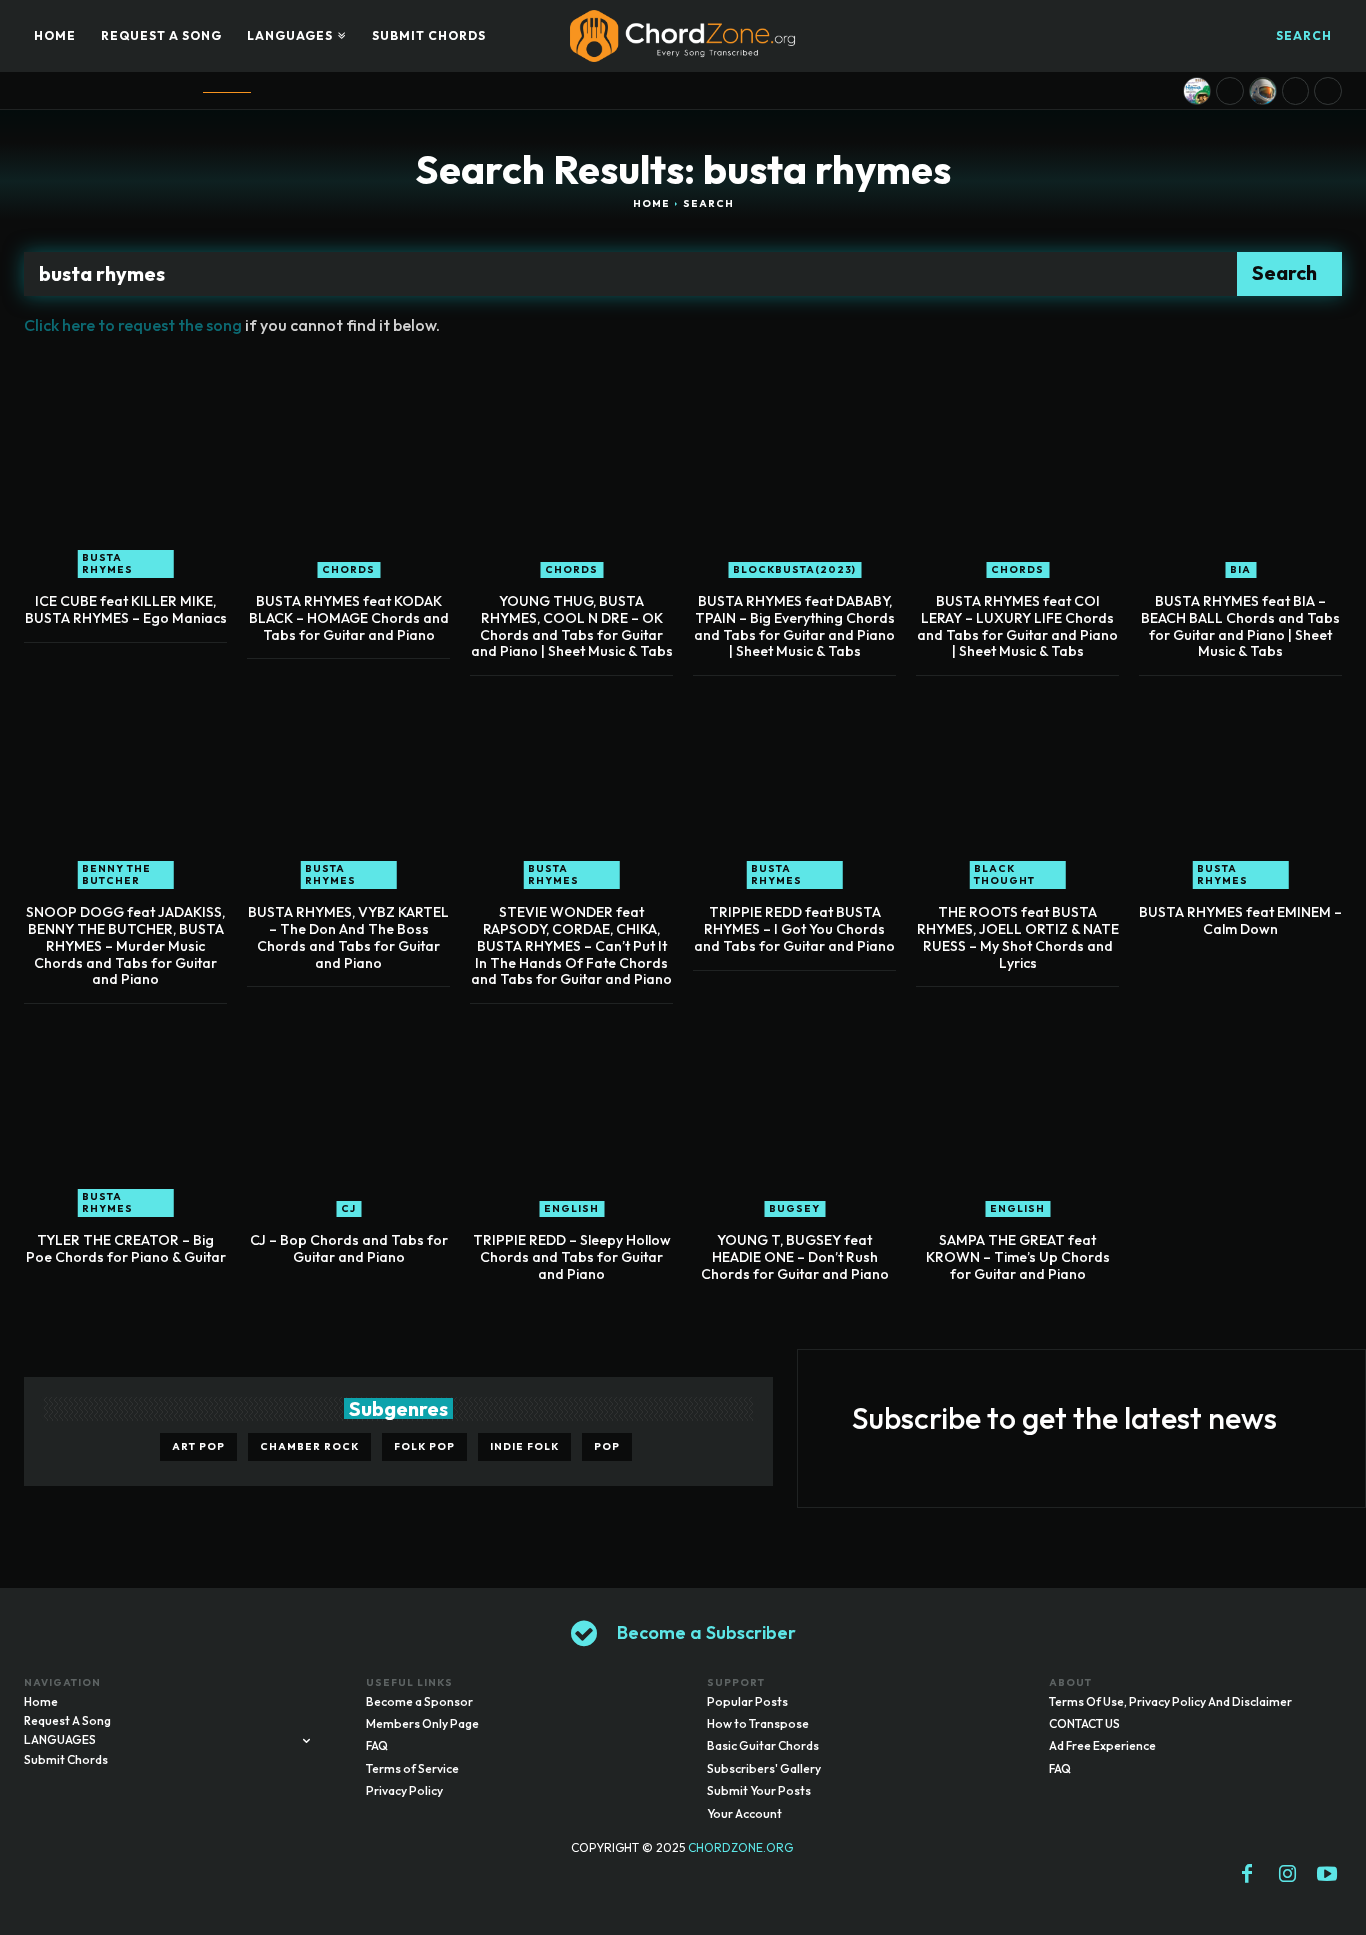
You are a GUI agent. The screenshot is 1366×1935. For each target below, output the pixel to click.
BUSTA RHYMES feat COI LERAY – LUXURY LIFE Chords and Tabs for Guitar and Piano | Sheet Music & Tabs (1017, 626)
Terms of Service (412, 1768)
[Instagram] (1287, 1875)
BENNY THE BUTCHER (116, 874)
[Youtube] (1327, 1875)
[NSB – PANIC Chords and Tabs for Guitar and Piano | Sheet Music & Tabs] (1263, 91)
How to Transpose (758, 1723)
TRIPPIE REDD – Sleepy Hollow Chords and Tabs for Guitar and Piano (572, 1257)
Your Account (744, 1813)
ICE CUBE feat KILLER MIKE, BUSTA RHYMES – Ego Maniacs (126, 609)
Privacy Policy (404, 1790)
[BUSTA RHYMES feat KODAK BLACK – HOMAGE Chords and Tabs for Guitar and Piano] (348, 476)
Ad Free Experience (1102, 1745)
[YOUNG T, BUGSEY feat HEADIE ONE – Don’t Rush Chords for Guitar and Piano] (794, 1115)
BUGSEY (794, 1208)
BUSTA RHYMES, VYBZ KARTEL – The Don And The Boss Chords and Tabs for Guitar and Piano (348, 937)
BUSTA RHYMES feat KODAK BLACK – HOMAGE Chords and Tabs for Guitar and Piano (349, 618)
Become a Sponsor (419, 1701)
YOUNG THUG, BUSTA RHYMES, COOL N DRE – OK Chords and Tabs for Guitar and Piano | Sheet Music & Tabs (572, 626)
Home (651, 203)
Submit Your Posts (759, 1790)
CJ (348, 1208)
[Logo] (682, 36)
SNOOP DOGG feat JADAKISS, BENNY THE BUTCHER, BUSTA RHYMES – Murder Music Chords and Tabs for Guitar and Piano (125, 945)
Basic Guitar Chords (763, 1745)
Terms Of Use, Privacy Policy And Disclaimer (1170, 1701)
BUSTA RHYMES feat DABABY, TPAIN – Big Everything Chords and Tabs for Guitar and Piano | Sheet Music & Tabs (794, 626)
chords (348, 569)
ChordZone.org (742, 1847)
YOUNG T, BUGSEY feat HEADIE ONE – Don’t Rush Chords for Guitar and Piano (795, 1257)
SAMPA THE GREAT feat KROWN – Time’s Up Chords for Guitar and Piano (1018, 1257)
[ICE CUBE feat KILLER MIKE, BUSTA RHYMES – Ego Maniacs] (125, 476)
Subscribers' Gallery (764, 1768)
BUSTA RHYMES (107, 563)
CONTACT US (1084, 1723)
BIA (1240, 569)
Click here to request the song (133, 325)
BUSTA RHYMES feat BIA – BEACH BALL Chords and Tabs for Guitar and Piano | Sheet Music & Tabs (1240, 626)
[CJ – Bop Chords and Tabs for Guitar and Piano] (348, 1115)
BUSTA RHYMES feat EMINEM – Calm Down (1240, 920)
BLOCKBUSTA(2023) (794, 569)
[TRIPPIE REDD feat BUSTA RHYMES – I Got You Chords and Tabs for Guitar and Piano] (794, 787)
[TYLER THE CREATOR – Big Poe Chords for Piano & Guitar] (125, 1115)
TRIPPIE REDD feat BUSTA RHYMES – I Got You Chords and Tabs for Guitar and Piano (794, 929)
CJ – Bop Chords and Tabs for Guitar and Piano (349, 1248)
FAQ (377, 1745)
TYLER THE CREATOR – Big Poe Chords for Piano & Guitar (126, 1248)
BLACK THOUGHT (1004, 874)
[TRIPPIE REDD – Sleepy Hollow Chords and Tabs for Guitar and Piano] (571, 1115)
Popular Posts (747, 1701)
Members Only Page (422, 1723)
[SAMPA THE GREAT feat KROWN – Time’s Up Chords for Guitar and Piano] (1017, 1115)
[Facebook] (1247, 1875)
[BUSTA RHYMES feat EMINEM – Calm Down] (1240, 787)
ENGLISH (571, 1208)
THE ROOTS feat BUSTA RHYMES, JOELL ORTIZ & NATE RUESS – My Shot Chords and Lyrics (1018, 937)
